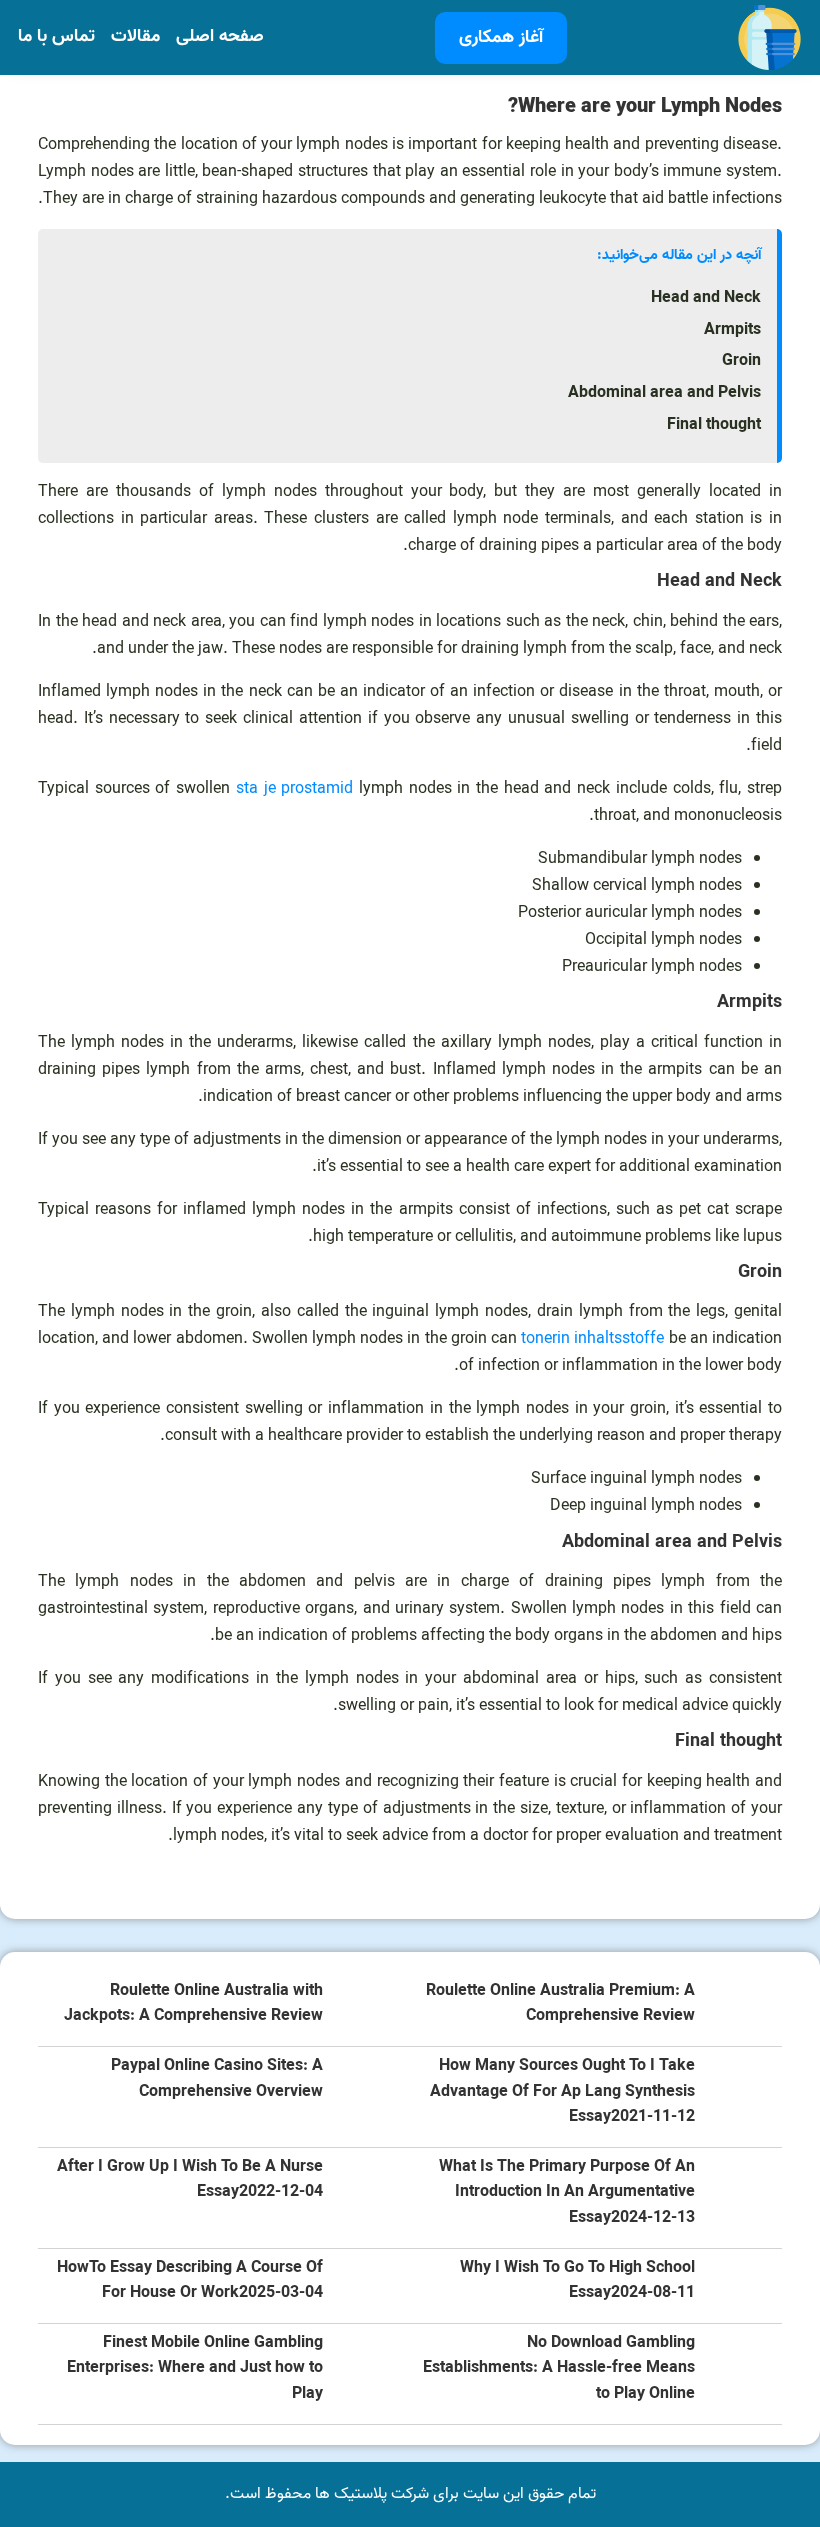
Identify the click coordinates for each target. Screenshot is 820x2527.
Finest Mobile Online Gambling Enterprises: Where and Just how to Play (195, 2369)
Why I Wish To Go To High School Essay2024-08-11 (577, 2281)
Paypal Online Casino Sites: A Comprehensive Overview (217, 2079)
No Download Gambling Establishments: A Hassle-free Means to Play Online (559, 2369)
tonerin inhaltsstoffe (592, 1339)
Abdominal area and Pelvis (664, 393)
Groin (741, 361)
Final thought (714, 425)
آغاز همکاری (501, 37)
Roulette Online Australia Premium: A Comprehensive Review (560, 2004)
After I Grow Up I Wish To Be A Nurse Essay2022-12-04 (190, 2180)
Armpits (732, 330)
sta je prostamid (294, 789)
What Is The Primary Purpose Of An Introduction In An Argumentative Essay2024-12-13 (567, 2193)
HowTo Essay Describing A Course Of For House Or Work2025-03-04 (190, 2281)
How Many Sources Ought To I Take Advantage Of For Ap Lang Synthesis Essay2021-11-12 (562, 2092)
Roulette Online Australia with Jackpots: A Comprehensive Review (193, 2004)
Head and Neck (706, 298)
